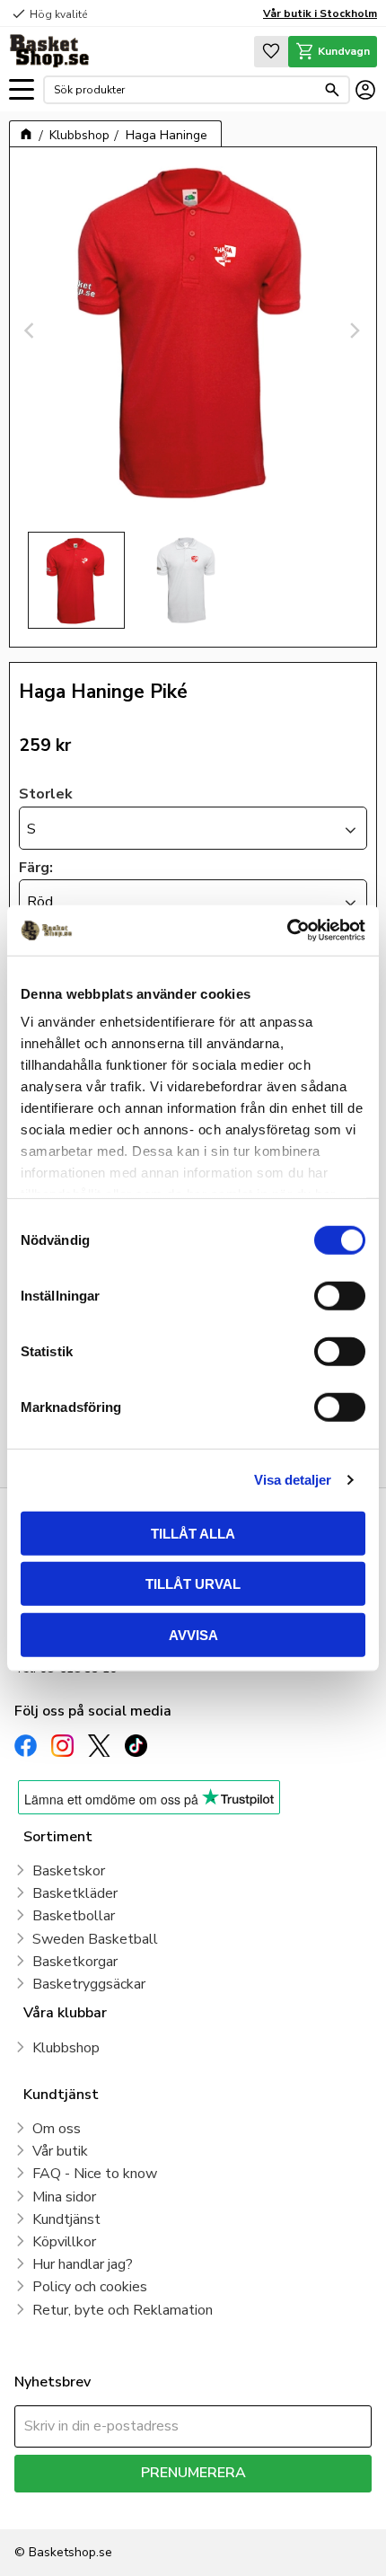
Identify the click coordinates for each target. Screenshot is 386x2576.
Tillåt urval (193, 1584)
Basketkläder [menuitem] (75, 1893)
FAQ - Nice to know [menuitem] (95, 2174)
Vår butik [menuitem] (60, 2151)
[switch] (340, 1295)
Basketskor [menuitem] (69, 1871)
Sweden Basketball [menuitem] (95, 1939)
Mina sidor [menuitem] (64, 2197)
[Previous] (31, 331)
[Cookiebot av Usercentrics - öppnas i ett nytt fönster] (287, 931)
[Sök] (332, 90)
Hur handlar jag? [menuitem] (83, 2264)
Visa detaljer (293, 1480)
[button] (22, 90)
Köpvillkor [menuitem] (64, 2242)
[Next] (355, 331)
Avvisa (193, 1634)
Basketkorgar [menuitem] (75, 1962)
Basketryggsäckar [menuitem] (89, 1984)
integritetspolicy (302, 2505)
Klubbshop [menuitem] (66, 2048)
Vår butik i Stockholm (320, 13)
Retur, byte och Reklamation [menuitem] (123, 2310)
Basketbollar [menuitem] (74, 1916)
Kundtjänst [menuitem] (66, 2219)
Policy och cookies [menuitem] (90, 2287)
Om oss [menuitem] (57, 2129)
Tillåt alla (193, 1533)
